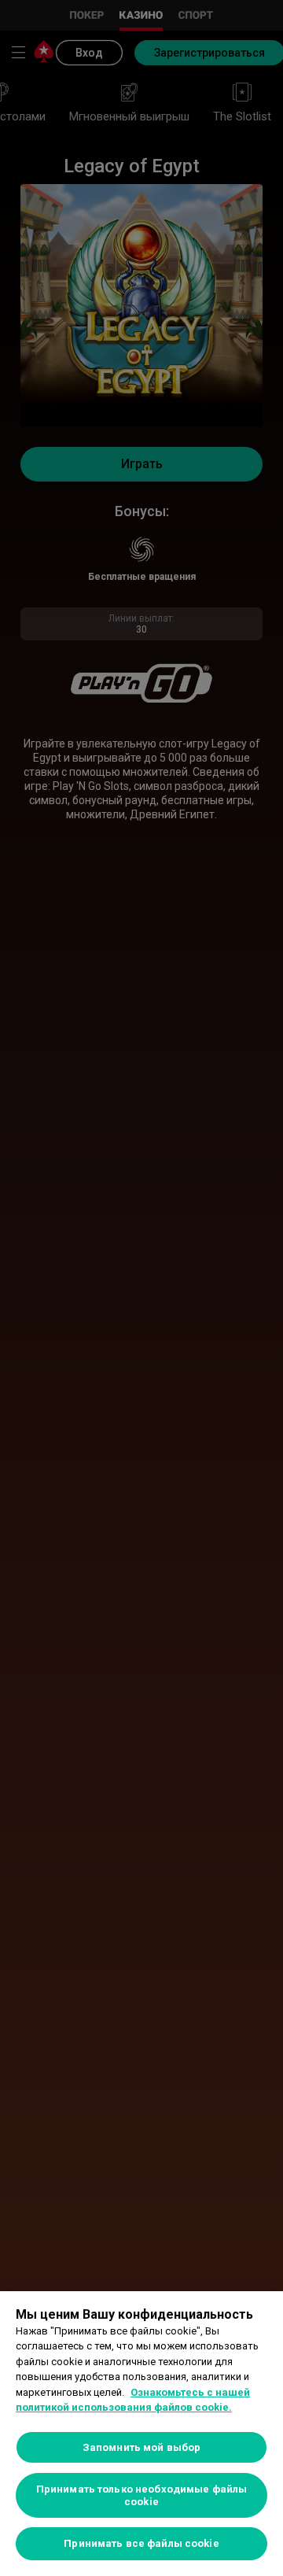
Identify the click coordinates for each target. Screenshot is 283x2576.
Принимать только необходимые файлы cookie (141, 2495)
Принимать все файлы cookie (141, 2543)
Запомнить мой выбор (141, 2447)
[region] (141, 2434)
